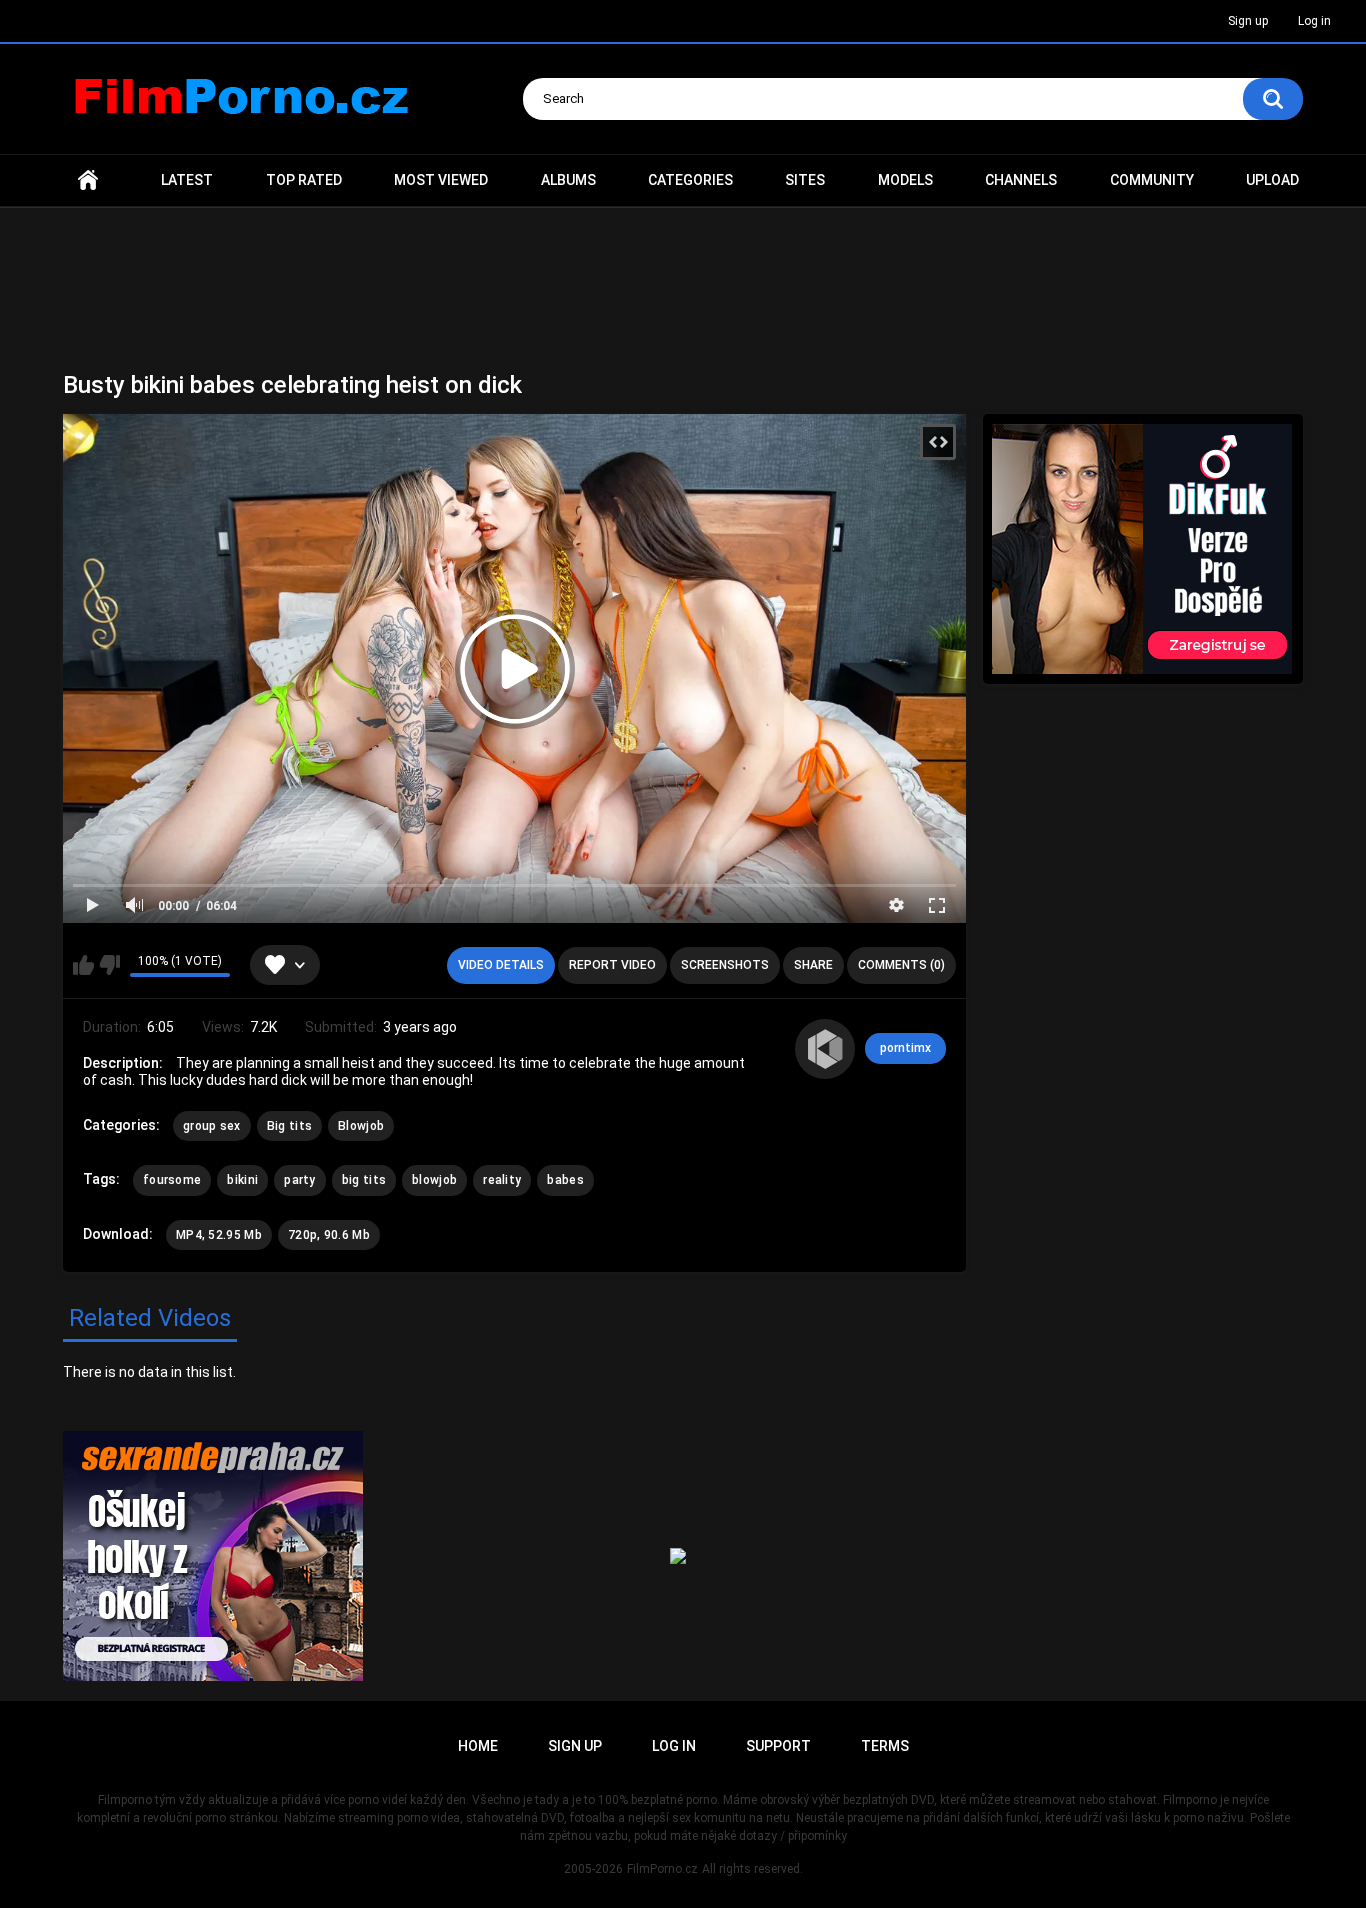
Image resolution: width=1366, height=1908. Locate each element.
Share (813, 965)
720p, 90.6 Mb (329, 1235)
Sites (805, 180)
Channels (1021, 180)
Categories (690, 180)
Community (1152, 180)
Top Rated (304, 180)
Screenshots (725, 965)
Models (905, 180)
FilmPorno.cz (662, 1869)
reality (502, 1180)
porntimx (905, 1048)
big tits (364, 1180)
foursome (172, 1180)
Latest (187, 180)
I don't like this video (109, 965)
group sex (212, 1126)
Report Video (612, 965)
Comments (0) (901, 965)
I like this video (83, 965)
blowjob (434, 1180)
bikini (242, 1180)
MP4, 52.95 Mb (219, 1235)
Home (88, 180)
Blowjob (361, 1126)
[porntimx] (825, 1049)
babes (565, 1180)
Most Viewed (441, 180)
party (300, 1180)
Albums (568, 180)
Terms (885, 1746)
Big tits (289, 1126)
